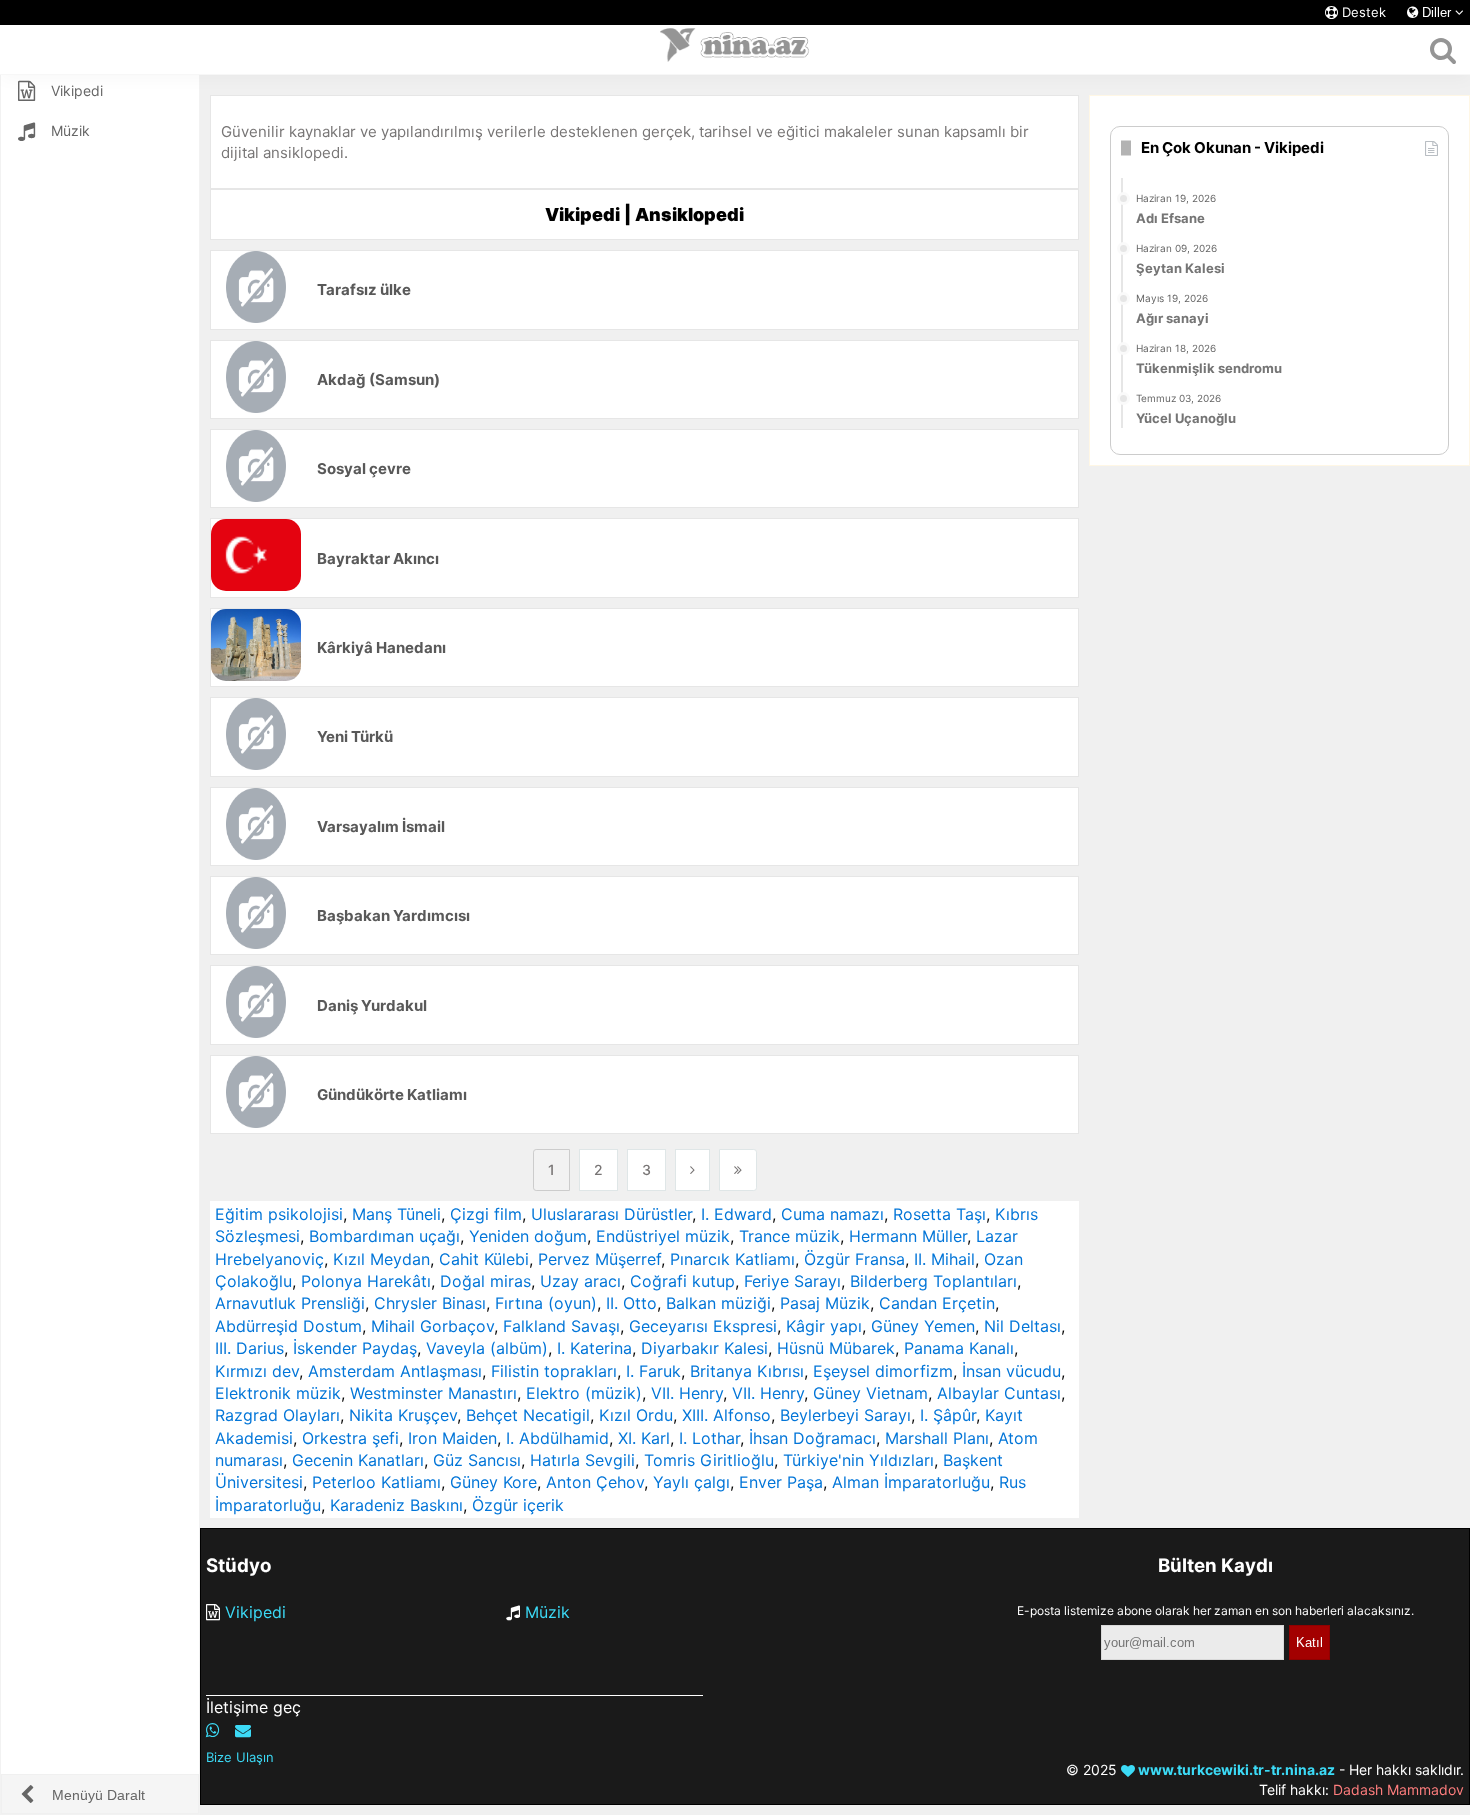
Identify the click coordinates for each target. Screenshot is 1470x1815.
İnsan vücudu (1011, 1371)
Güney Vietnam (870, 1393)
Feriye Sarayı (792, 1281)
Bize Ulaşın (240, 1757)
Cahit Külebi (484, 1259)
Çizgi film (486, 1214)
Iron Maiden (452, 1438)
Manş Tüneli (396, 1214)
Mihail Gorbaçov (432, 1326)
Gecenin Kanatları (358, 1460)
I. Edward (736, 1214)
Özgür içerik (518, 1505)
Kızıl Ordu (636, 1415)
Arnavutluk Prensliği (290, 1303)
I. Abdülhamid (557, 1438)
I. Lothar (709, 1438)
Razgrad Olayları (277, 1415)
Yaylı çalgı (691, 1482)
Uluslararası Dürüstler (611, 1214)
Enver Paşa (781, 1482)
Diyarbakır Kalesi (704, 1348)
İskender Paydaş (355, 1348)
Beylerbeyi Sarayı (845, 1415)
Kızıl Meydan (381, 1259)
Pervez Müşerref (599, 1259)
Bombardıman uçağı (384, 1236)
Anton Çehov (595, 1482)
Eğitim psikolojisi (279, 1214)
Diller (1436, 12)
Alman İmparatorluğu (911, 1482)
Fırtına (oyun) (546, 1303)
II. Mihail (944, 1259)
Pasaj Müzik (825, 1303)
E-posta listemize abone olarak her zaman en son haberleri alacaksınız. (1215, 1610)
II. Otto (631, 1303)
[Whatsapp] (213, 1730)
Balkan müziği (718, 1303)
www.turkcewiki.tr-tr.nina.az (1235, 1769)
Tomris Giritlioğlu (709, 1460)
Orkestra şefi (350, 1438)
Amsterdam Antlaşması (395, 1371)
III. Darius (249, 1348)
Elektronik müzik (278, 1393)
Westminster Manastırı (433, 1393)
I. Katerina (594, 1348)
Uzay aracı (580, 1281)
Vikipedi (255, 1612)
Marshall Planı (937, 1438)
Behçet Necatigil (528, 1415)
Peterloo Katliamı (376, 1482)
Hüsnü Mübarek (836, 1348)
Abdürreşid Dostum (288, 1326)
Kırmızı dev (257, 1371)
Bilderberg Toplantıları (933, 1281)
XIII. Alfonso (726, 1415)
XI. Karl (644, 1438)
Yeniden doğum (528, 1236)
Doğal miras (485, 1281)
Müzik (547, 1612)
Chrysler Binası (430, 1303)
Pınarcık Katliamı (732, 1259)
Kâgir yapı (824, 1326)
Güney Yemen (923, 1326)
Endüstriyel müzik (663, 1236)
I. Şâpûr (948, 1415)
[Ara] (1442, 50)
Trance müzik (789, 1236)
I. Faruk (653, 1371)
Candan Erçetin (937, 1303)
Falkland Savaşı (561, 1326)
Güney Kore (493, 1482)
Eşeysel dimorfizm (883, 1371)
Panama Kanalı (959, 1348)
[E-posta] (243, 1730)
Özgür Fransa (854, 1259)
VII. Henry (687, 1393)
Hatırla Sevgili (582, 1460)
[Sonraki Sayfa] (692, 1170)
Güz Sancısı (477, 1460)
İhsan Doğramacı (812, 1438)
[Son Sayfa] (738, 1170)
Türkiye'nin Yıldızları (858, 1460)
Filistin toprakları (554, 1371)
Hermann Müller (908, 1236)
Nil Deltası (1022, 1326)
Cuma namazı (832, 1214)
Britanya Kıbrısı (747, 1371)
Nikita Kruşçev (403, 1415)
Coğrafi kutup (682, 1281)
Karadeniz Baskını (396, 1505)
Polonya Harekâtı (366, 1281)
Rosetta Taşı (939, 1214)
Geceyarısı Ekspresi (703, 1326)
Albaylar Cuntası (999, 1393)
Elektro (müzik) (584, 1393)
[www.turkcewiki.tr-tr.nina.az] (735, 50)
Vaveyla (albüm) (487, 1348)
